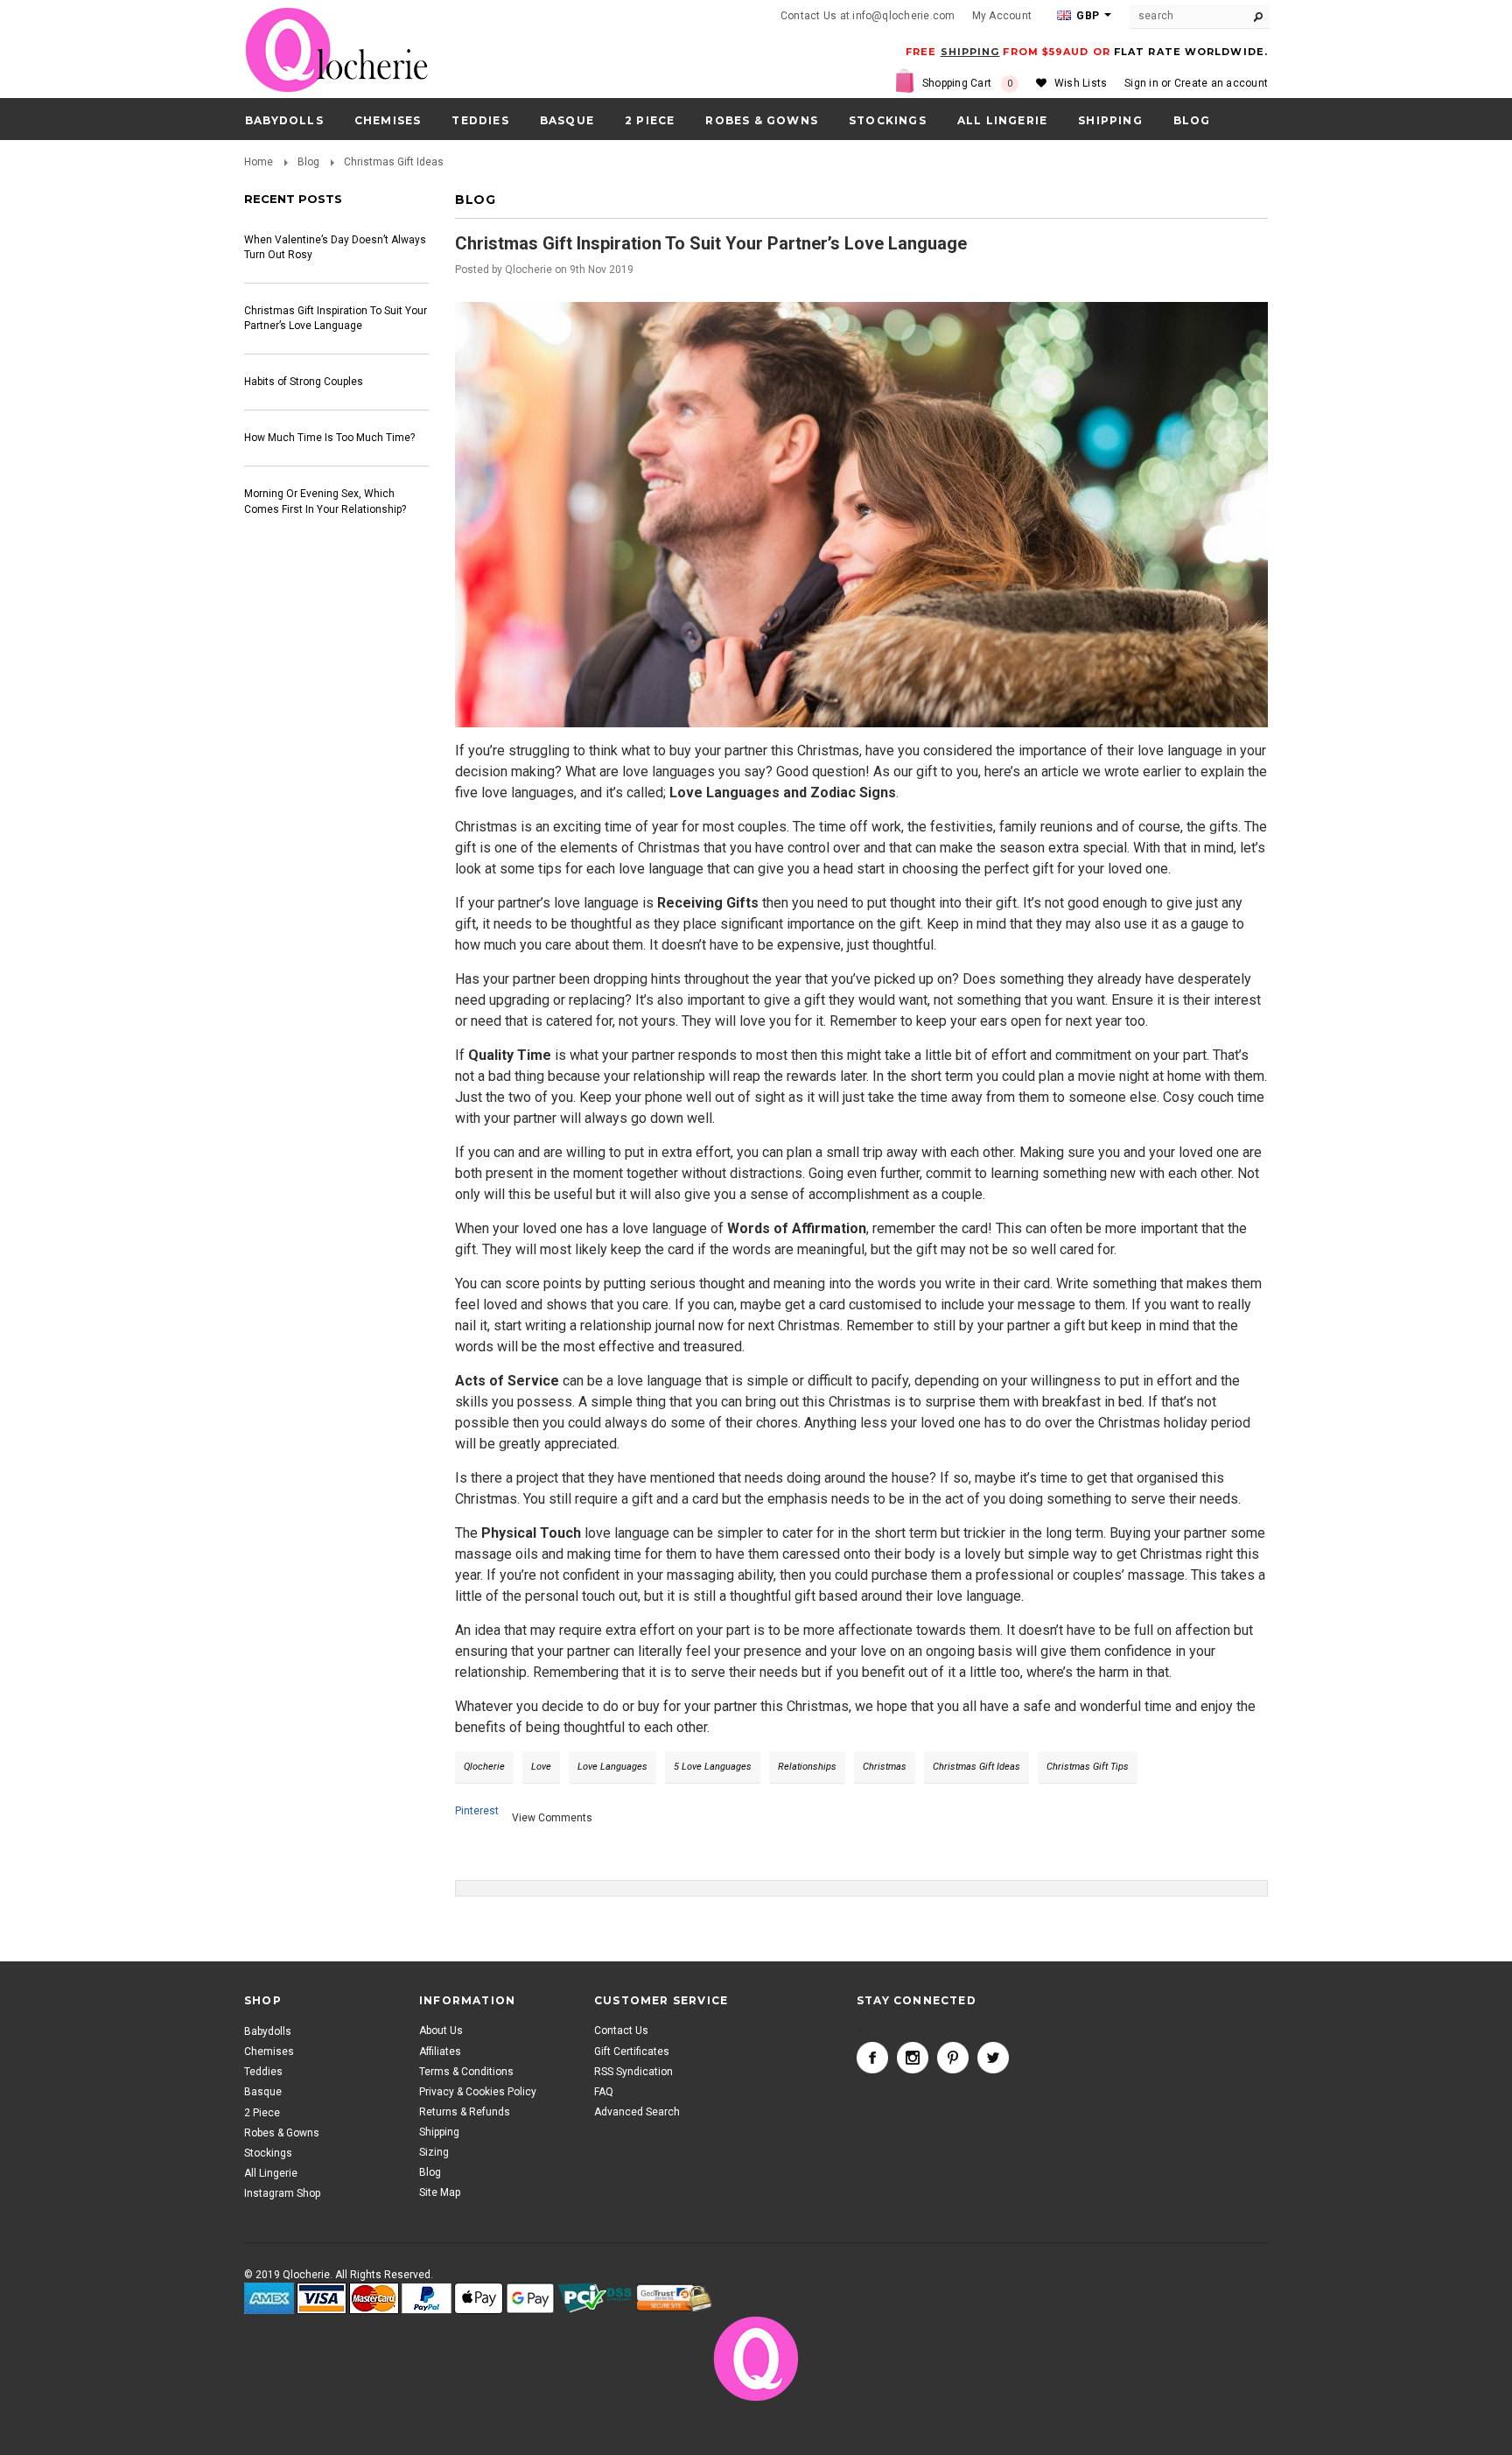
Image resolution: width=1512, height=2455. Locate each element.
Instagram (913, 2058)
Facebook (872, 2058)
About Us (441, 2031)
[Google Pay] (530, 2299)
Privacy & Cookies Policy (478, 2092)
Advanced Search (637, 2113)
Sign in (1141, 83)
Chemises (388, 120)
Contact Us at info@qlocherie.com (868, 16)
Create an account (1221, 83)
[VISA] (322, 2299)
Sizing (434, 2153)
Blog (308, 162)
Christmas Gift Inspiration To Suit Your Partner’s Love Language (336, 318)
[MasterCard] (374, 2299)
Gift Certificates (632, 2052)
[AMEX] (269, 2299)
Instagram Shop (282, 2193)
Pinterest (477, 1811)
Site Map (440, 2193)
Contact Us (621, 2031)
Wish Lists (1081, 83)
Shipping (439, 2133)
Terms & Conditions (466, 2072)
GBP (1086, 16)
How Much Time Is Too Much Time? (329, 438)
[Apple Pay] (479, 2299)
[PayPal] (427, 2299)
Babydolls (284, 120)
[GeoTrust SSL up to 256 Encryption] (674, 2299)
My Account (1002, 16)
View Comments (552, 1818)
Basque (567, 120)
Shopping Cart (968, 83)
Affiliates (440, 2052)
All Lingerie (1002, 120)
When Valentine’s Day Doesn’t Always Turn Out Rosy (335, 247)
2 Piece (650, 120)
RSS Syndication (633, 2072)
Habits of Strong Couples (304, 382)
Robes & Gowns (762, 120)
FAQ (604, 2092)
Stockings (888, 120)
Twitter (993, 2058)
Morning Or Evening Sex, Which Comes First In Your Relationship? (325, 501)
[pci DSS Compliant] (595, 2299)
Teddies (480, 120)
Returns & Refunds (465, 2113)
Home (259, 162)
